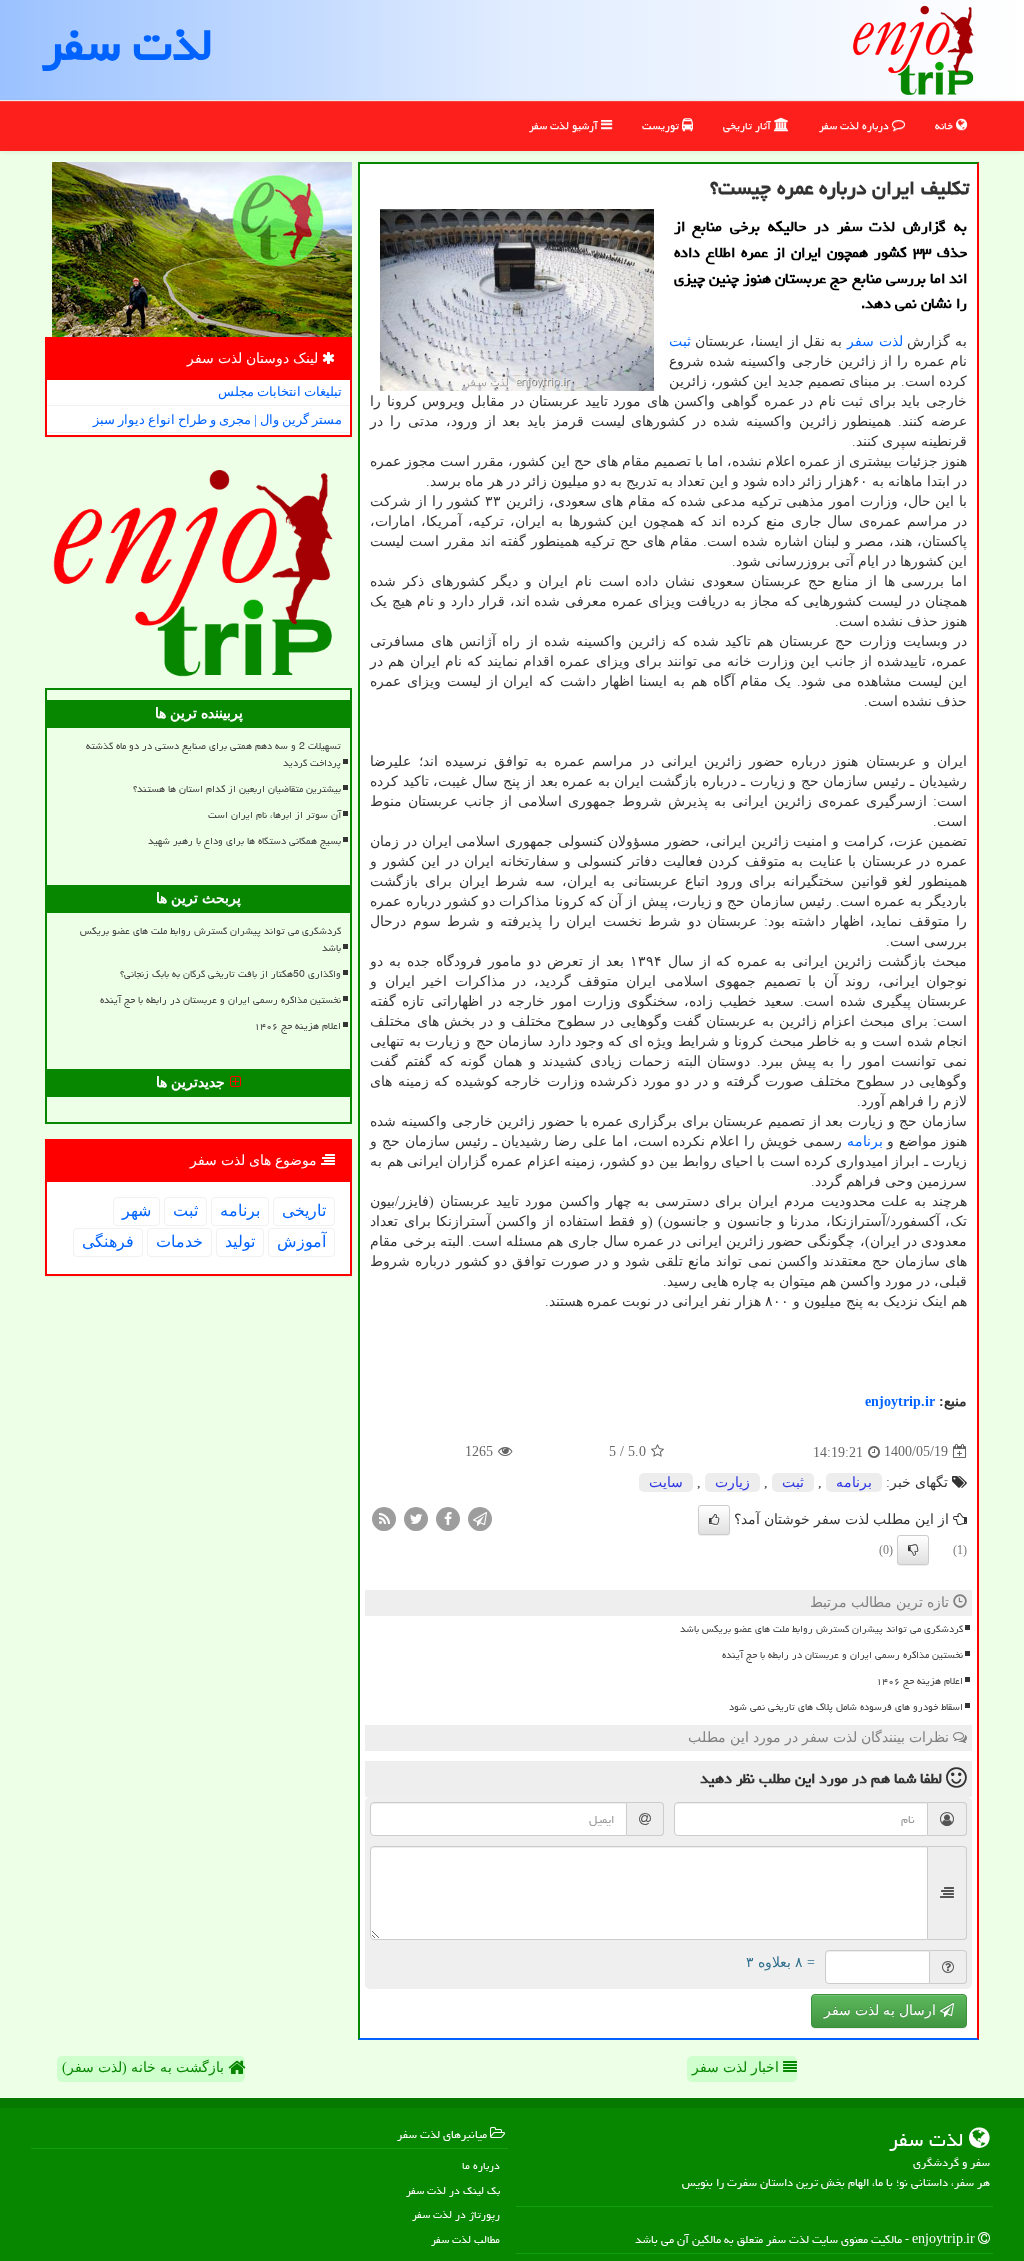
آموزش (301, 1241)
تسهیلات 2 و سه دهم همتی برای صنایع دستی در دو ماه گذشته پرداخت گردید (213, 754)
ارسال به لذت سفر (882, 2010)
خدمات (179, 1241)
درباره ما (481, 2165)
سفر (860, 341)
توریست (662, 125)
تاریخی (304, 1210)
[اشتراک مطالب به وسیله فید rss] (384, 1517)
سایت (666, 1482)
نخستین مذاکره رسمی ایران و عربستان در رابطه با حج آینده (842, 1655)
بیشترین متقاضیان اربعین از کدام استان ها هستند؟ (237, 789)
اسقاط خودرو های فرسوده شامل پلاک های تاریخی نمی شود (846, 1707)
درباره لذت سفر (855, 125)
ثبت (680, 341)
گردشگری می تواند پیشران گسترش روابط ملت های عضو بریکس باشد (821, 1629)
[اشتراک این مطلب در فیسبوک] (448, 1517)
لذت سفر (127, 45)
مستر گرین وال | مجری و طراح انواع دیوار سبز (217, 419)
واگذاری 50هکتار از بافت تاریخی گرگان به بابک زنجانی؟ (230, 974)
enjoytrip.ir (900, 1401)
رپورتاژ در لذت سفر (456, 2214)
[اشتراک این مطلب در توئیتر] (416, 1517)
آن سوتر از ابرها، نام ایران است (274, 815)
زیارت (732, 1482)
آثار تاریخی (748, 125)
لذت (891, 341)
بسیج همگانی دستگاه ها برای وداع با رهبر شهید (244, 841)
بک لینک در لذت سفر (453, 2190)
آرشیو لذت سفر (565, 125)
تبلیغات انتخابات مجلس (280, 391)
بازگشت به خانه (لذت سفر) (145, 2067)
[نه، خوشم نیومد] (913, 1550)
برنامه (865, 1141)
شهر (136, 1210)
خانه (945, 125)
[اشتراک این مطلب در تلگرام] (480, 1517)
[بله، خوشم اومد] (714, 1520)
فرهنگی (108, 1241)
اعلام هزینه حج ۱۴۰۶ (919, 1681)
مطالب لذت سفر (465, 2239)
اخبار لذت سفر (737, 2067)
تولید (240, 1241)
